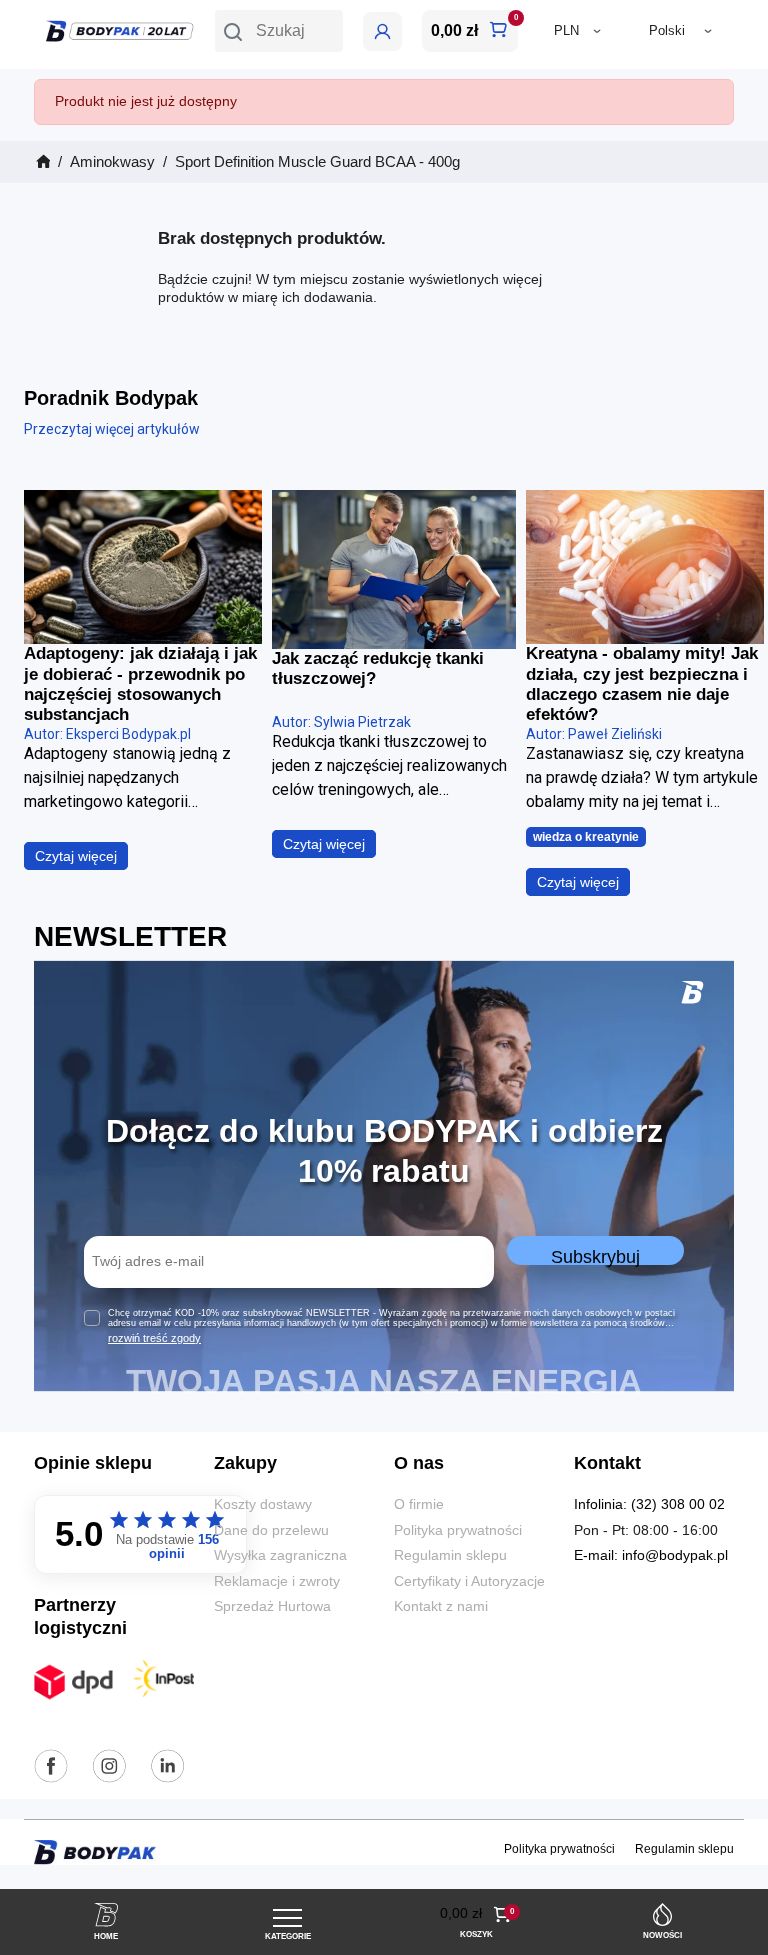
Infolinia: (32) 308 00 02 (649, 1504)
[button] (279, 31)
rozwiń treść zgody (154, 1338)
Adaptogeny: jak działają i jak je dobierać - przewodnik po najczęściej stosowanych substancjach (140, 684)
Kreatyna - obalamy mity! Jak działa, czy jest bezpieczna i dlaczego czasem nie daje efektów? (642, 684)
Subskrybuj (595, 1256)
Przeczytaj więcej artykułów (112, 429)
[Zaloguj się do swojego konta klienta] (382, 31)
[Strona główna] (42, 162)
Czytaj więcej (76, 856)
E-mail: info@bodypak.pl (651, 1555)
